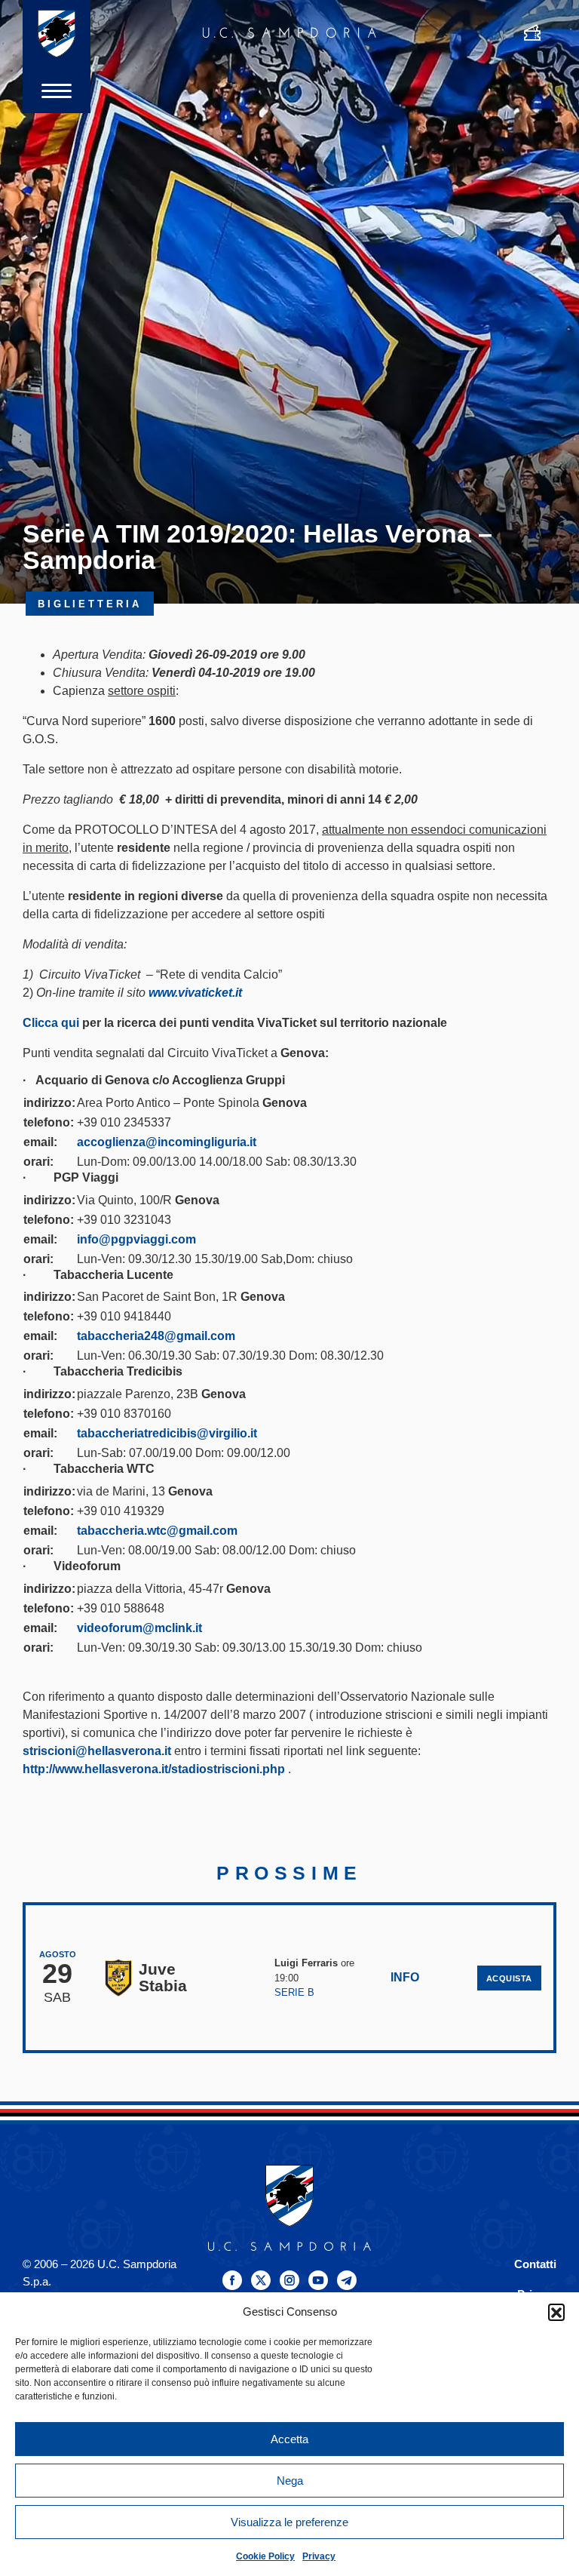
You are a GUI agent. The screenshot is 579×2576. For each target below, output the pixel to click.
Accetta (289, 2439)
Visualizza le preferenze (289, 2522)
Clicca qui (51, 1023)
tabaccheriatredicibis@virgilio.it (167, 1433)
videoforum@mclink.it (139, 1628)
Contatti (535, 2264)
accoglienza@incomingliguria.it (167, 1142)
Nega (290, 2481)
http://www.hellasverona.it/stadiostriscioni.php (154, 1769)
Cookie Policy (265, 2556)
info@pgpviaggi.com (136, 1239)
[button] (556, 2312)
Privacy (319, 2556)
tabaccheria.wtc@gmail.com (157, 1531)
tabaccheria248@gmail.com (156, 1336)
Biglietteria (90, 604)
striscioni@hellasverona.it (97, 1751)
